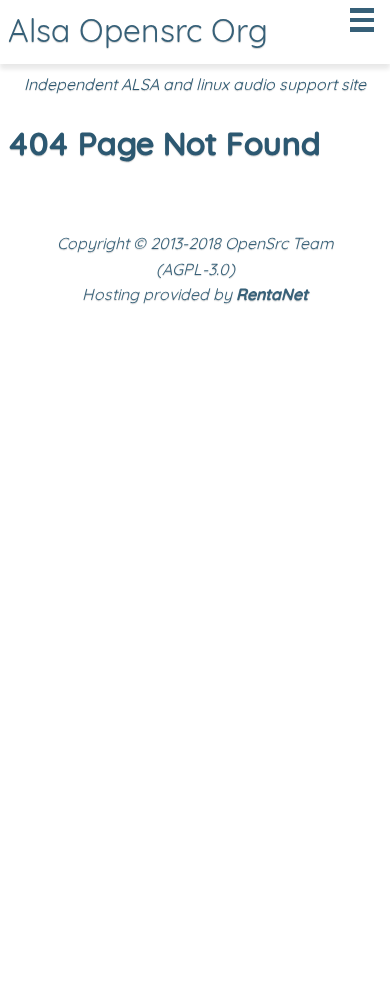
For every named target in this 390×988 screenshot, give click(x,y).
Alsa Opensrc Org (138, 30)
